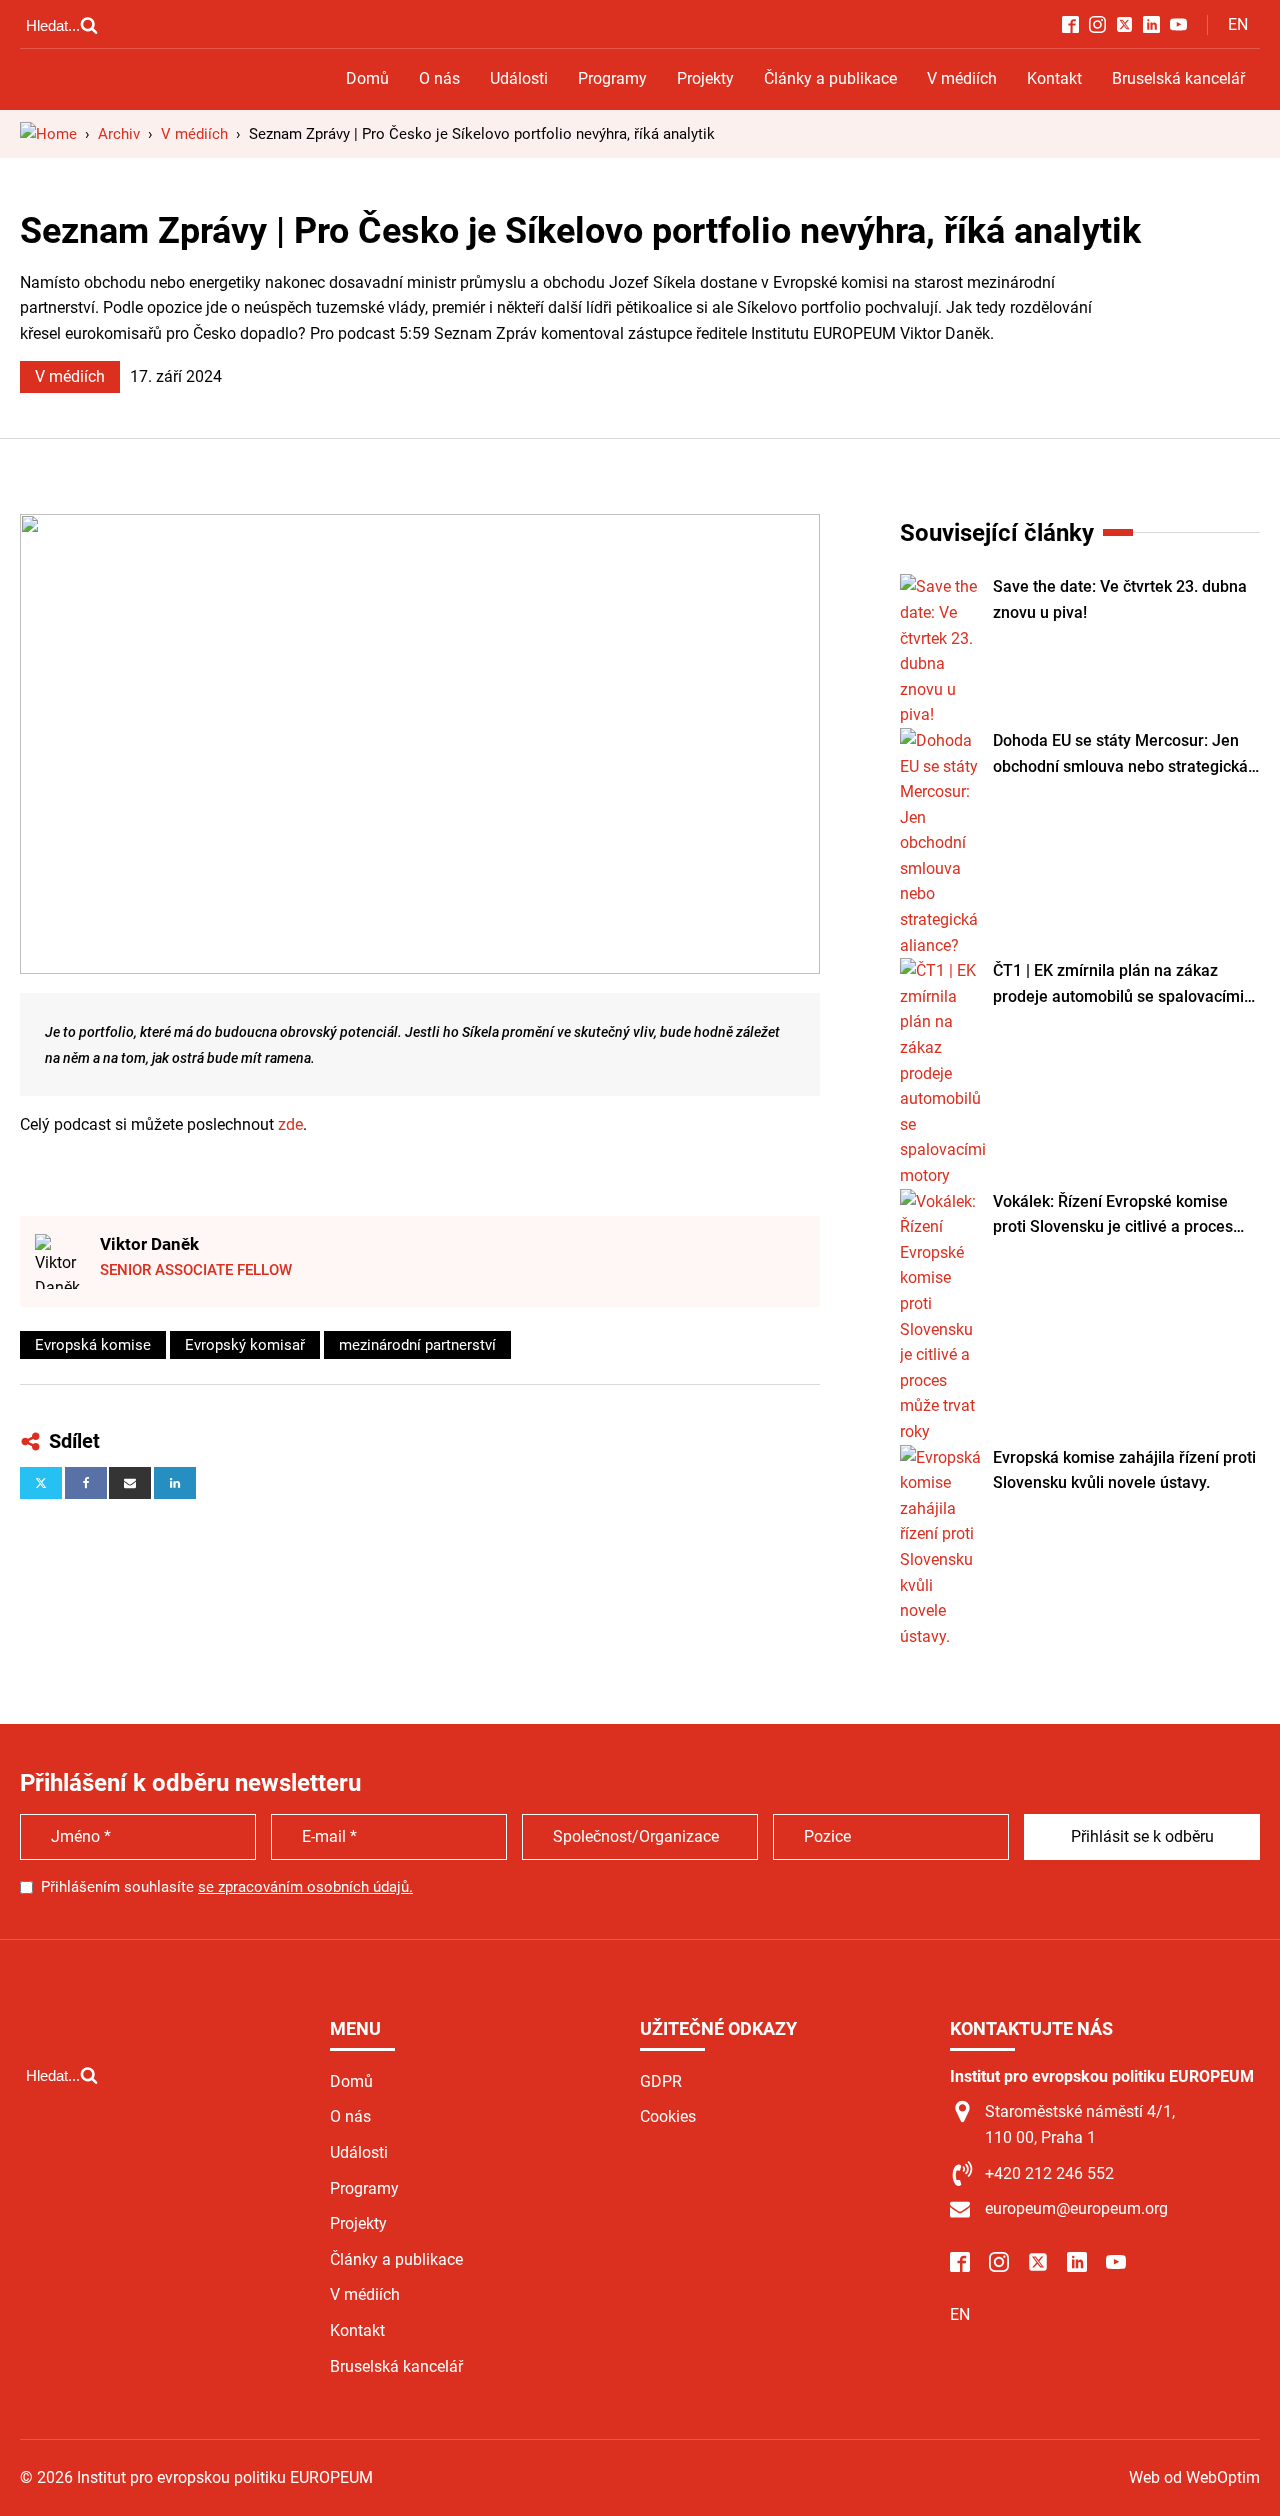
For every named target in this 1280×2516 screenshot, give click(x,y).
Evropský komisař (245, 1345)
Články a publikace (830, 78)
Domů (367, 78)
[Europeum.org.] (48, 134)
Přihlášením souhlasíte (227, 1887)
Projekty (705, 78)
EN (1238, 24)
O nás (439, 78)
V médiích (962, 78)
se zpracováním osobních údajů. (305, 1887)
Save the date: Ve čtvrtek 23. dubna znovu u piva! (1120, 599)
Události (519, 78)
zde (290, 1124)
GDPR (661, 2081)
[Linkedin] (175, 1483)
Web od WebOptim (1194, 2477)
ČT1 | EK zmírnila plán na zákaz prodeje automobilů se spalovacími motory (1118, 985)
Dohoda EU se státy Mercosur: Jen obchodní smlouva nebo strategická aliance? (1120, 755)
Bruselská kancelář (1178, 78)
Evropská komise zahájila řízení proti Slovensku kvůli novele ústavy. (1124, 1470)
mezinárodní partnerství (417, 1345)
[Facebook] (86, 1483)
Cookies (668, 2116)
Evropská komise (93, 1345)
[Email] (130, 1483)
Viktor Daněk (149, 1244)
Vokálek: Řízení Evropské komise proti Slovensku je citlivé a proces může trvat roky (1113, 1216)
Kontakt (1054, 78)
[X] (41, 1483)
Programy (612, 78)
